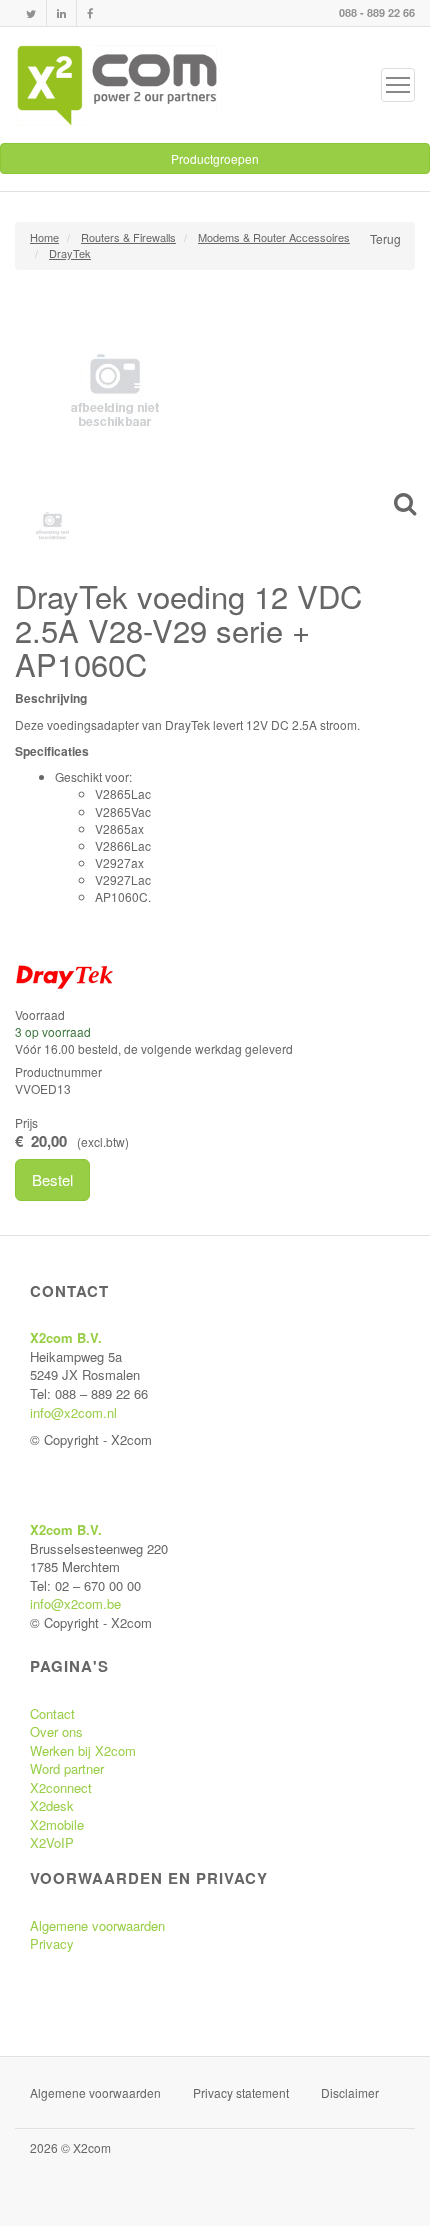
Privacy (52, 1943)
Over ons (56, 1731)
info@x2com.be (75, 1603)
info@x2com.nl (73, 1412)
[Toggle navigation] (398, 85)
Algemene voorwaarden (97, 1925)
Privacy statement (241, 2092)
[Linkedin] (61, 13)
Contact (52, 1713)
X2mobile (57, 1824)
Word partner (67, 1768)
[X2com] (117, 85)
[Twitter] (31, 13)
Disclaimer (350, 2092)
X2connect (61, 1787)
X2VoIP (52, 1842)
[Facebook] (90, 13)
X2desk (52, 1805)
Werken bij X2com (83, 1750)
